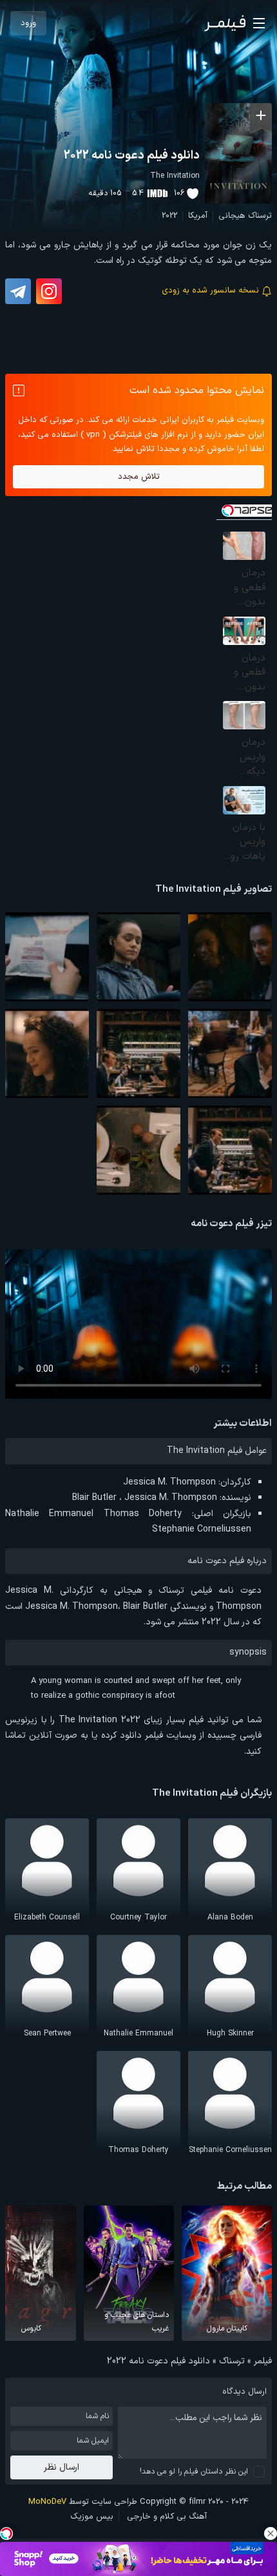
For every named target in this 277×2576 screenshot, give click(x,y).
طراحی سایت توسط (83, 2502)
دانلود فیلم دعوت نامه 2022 (132, 156)
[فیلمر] (225, 23)
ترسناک (260, 216)
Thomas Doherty (143, 1514)
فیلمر (263, 2361)
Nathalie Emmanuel (49, 1514)
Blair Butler (94, 1498)
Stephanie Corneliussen (202, 1529)
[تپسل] (6, 2533)
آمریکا (198, 216)
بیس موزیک (92, 2517)
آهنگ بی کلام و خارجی (167, 2517)
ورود (28, 23)
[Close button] (271, 2533)
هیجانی (232, 216)
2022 (169, 216)
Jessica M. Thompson (169, 1482)
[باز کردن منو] (259, 23)
